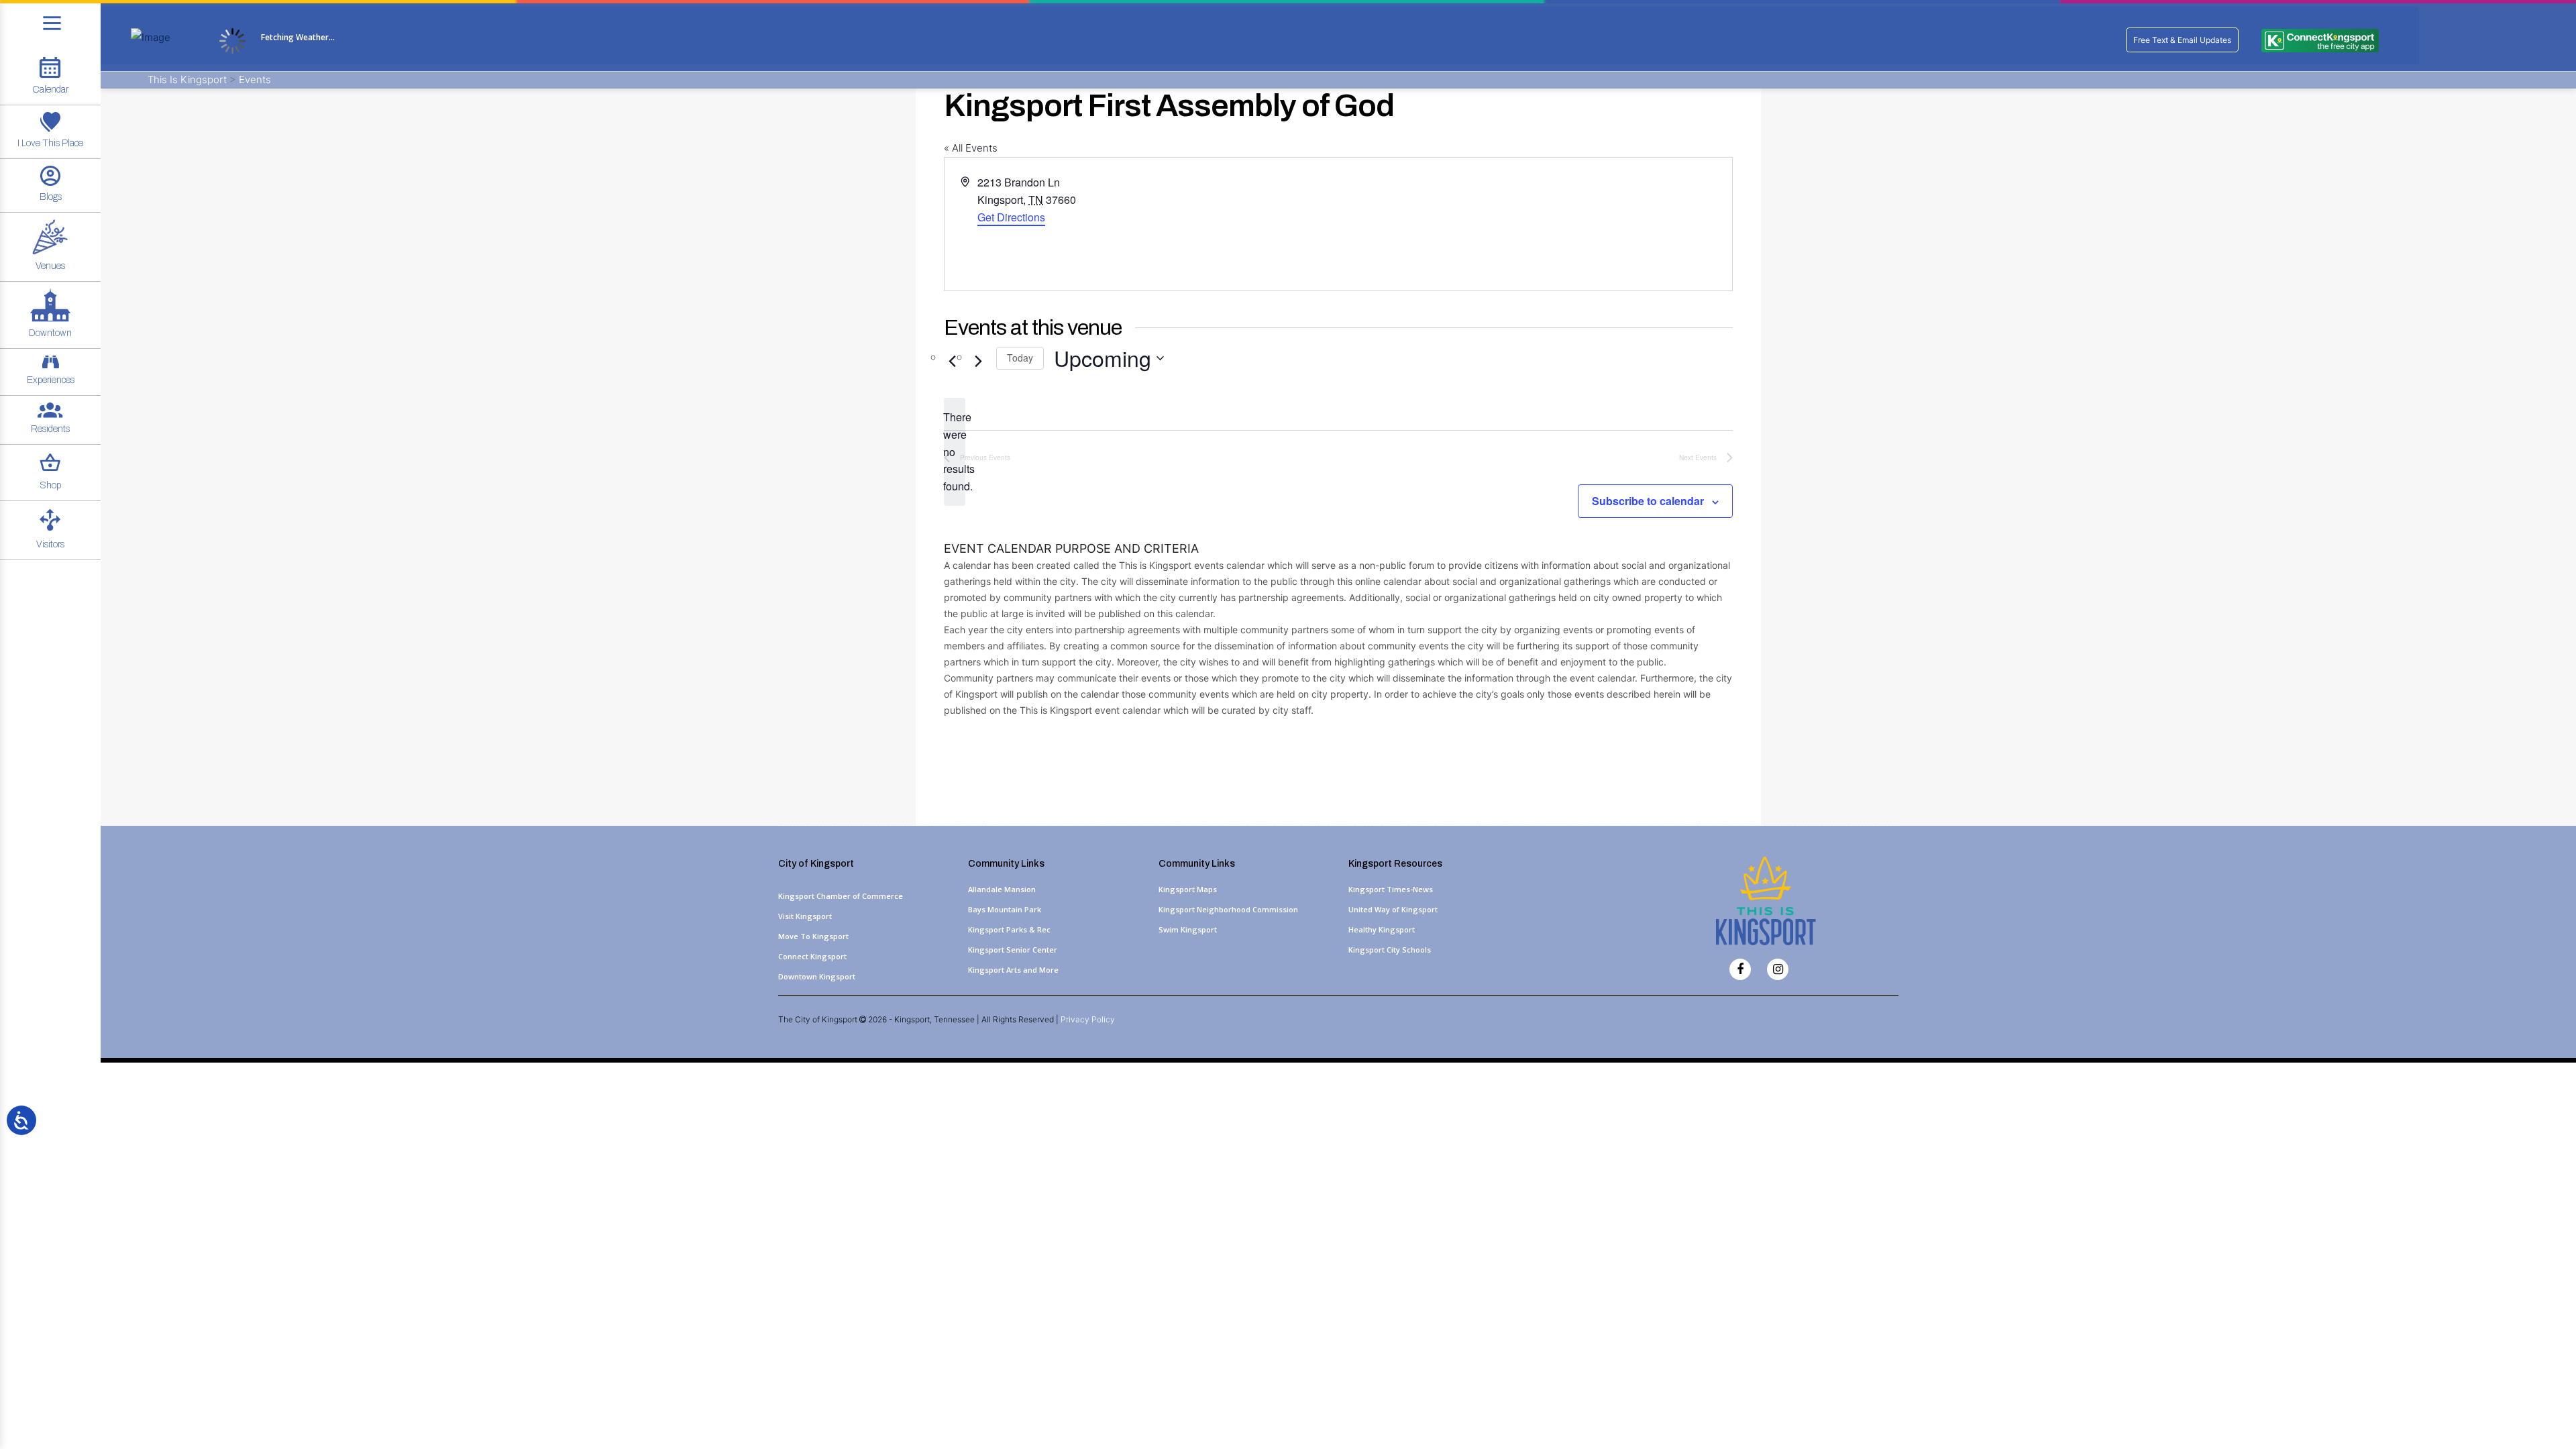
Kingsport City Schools (1390, 950)
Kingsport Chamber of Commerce (841, 896)
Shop (50, 485)
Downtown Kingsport (817, 976)
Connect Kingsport (812, 956)
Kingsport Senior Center (1013, 950)
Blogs (51, 197)
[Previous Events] (952, 362)
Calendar (50, 90)
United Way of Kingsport (1393, 909)
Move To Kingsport (813, 936)
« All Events (971, 148)
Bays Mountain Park (1005, 909)
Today (1020, 358)
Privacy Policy (1088, 1019)
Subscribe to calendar (1648, 501)
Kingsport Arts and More (1013, 970)
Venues (50, 266)
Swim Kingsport (1188, 929)
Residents (50, 429)
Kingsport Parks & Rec (1009, 929)
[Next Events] (978, 362)
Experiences (51, 380)
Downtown (50, 333)
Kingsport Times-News (1391, 889)
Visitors (50, 544)
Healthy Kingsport (1382, 929)
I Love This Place (50, 143)
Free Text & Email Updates (2182, 40)
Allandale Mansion (1002, 889)
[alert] (955, 452)
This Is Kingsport (189, 79)
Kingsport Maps (1188, 889)
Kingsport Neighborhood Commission (1228, 909)
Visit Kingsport (805, 916)
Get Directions (1011, 217)
